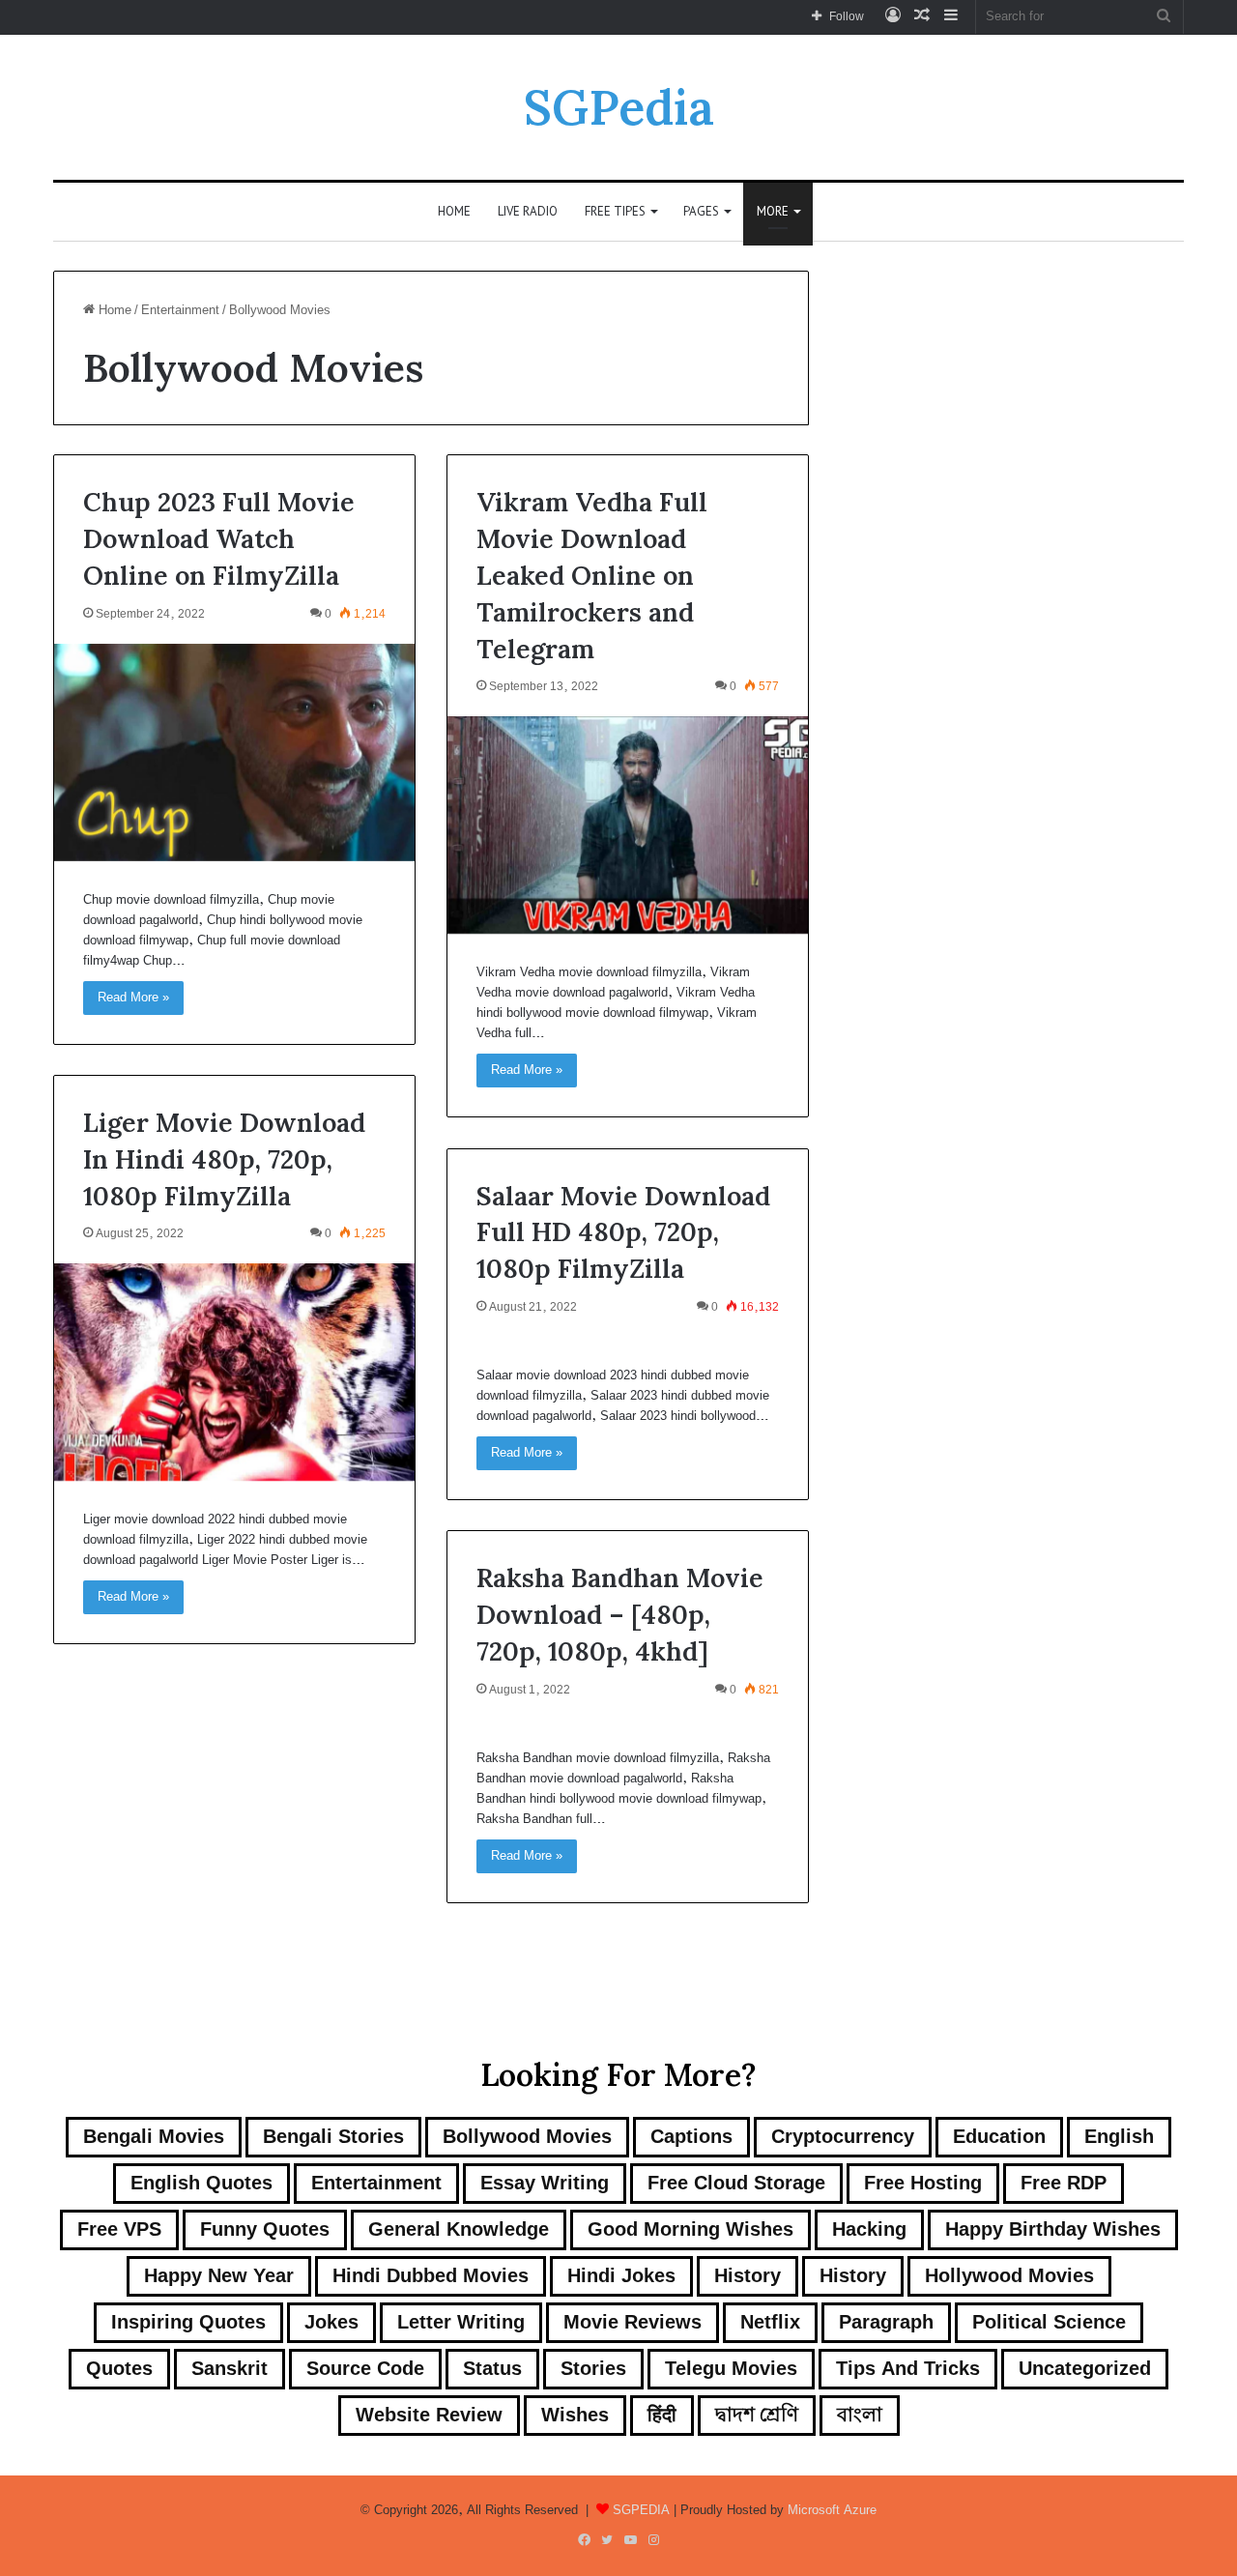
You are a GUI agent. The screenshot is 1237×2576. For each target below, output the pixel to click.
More (773, 211)
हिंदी (662, 2415)
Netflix (770, 2322)
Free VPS (119, 2229)
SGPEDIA (641, 2510)
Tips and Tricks (908, 2369)
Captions (691, 2137)
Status (492, 2369)
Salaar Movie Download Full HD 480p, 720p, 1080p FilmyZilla (623, 1232)
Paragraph (886, 2322)
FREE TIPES (615, 211)
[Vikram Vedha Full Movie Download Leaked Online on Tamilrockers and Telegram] (628, 825)
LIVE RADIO (528, 211)
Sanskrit (230, 2369)
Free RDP (1064, 2183)
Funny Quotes (265, 2229)
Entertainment (180, 310)
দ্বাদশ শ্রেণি (757, 2415)
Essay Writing (545, 2183)
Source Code (365, 2369)
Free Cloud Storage (736, 2183)
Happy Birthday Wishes (1053, 2229)
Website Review (429, 2415)
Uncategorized (1085, 2369)
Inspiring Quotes (188, 2322)
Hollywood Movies (1009, 2276)
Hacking (869, 2229)
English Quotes (201, 2183)
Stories (593, 2369)
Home (454, 211)
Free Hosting (923, 2183)
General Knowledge (459, 2229)
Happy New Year (219, 2276)
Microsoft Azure (832, 2510)
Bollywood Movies (527, 2137)
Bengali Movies (154, 2137)
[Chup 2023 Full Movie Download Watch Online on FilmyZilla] (234, 753)
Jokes (331, 2322)
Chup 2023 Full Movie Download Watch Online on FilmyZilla (219, 538)
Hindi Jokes (621, 2276)
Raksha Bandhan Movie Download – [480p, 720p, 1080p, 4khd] (620, 1614)
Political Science (1049, 2322)
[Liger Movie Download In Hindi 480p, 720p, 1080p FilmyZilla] (234, 1372)
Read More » (133, 998)
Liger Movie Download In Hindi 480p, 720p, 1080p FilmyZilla (224, 1159)
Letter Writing (461, 2322)
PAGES (701, 211)
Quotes (119, 2369)
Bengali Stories (333, 2137)
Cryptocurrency (843, 2137)
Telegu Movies (731, 2369)
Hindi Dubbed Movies (431, 2276)
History (748, 2276)
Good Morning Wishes (690, 2229)
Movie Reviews (633, 2322)
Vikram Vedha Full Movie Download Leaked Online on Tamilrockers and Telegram (592, 575)
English (1119, 2137)
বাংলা (860, 2415)
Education (999, 2137)
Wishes (575, 2415)
